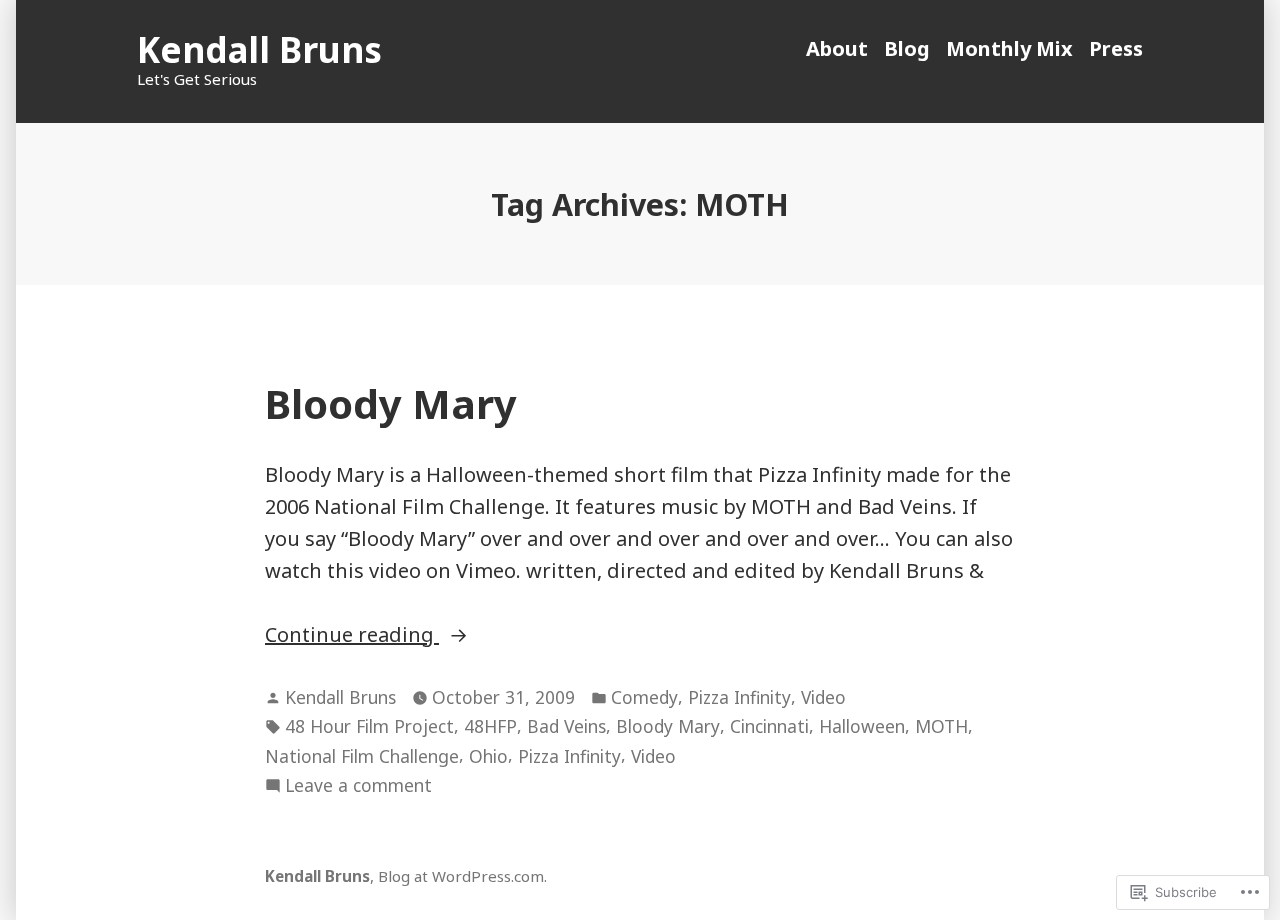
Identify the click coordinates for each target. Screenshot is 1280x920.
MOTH (941, 726)
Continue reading (352, 634)
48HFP (490, 726)
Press (1116, 48)
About (837, 48)
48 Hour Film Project (369, 726)
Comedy (644, 697)
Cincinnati (769, 726)
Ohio (488, 756)
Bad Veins (566, 726)
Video (823, 697)
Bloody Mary (391, 403)
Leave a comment (358, 786)
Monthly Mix (1009, 48)
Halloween (862, 726)
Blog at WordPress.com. (462, 876)
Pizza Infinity (739, 697)
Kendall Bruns (259, 49)
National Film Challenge (362, 756)
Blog (907, 48)
